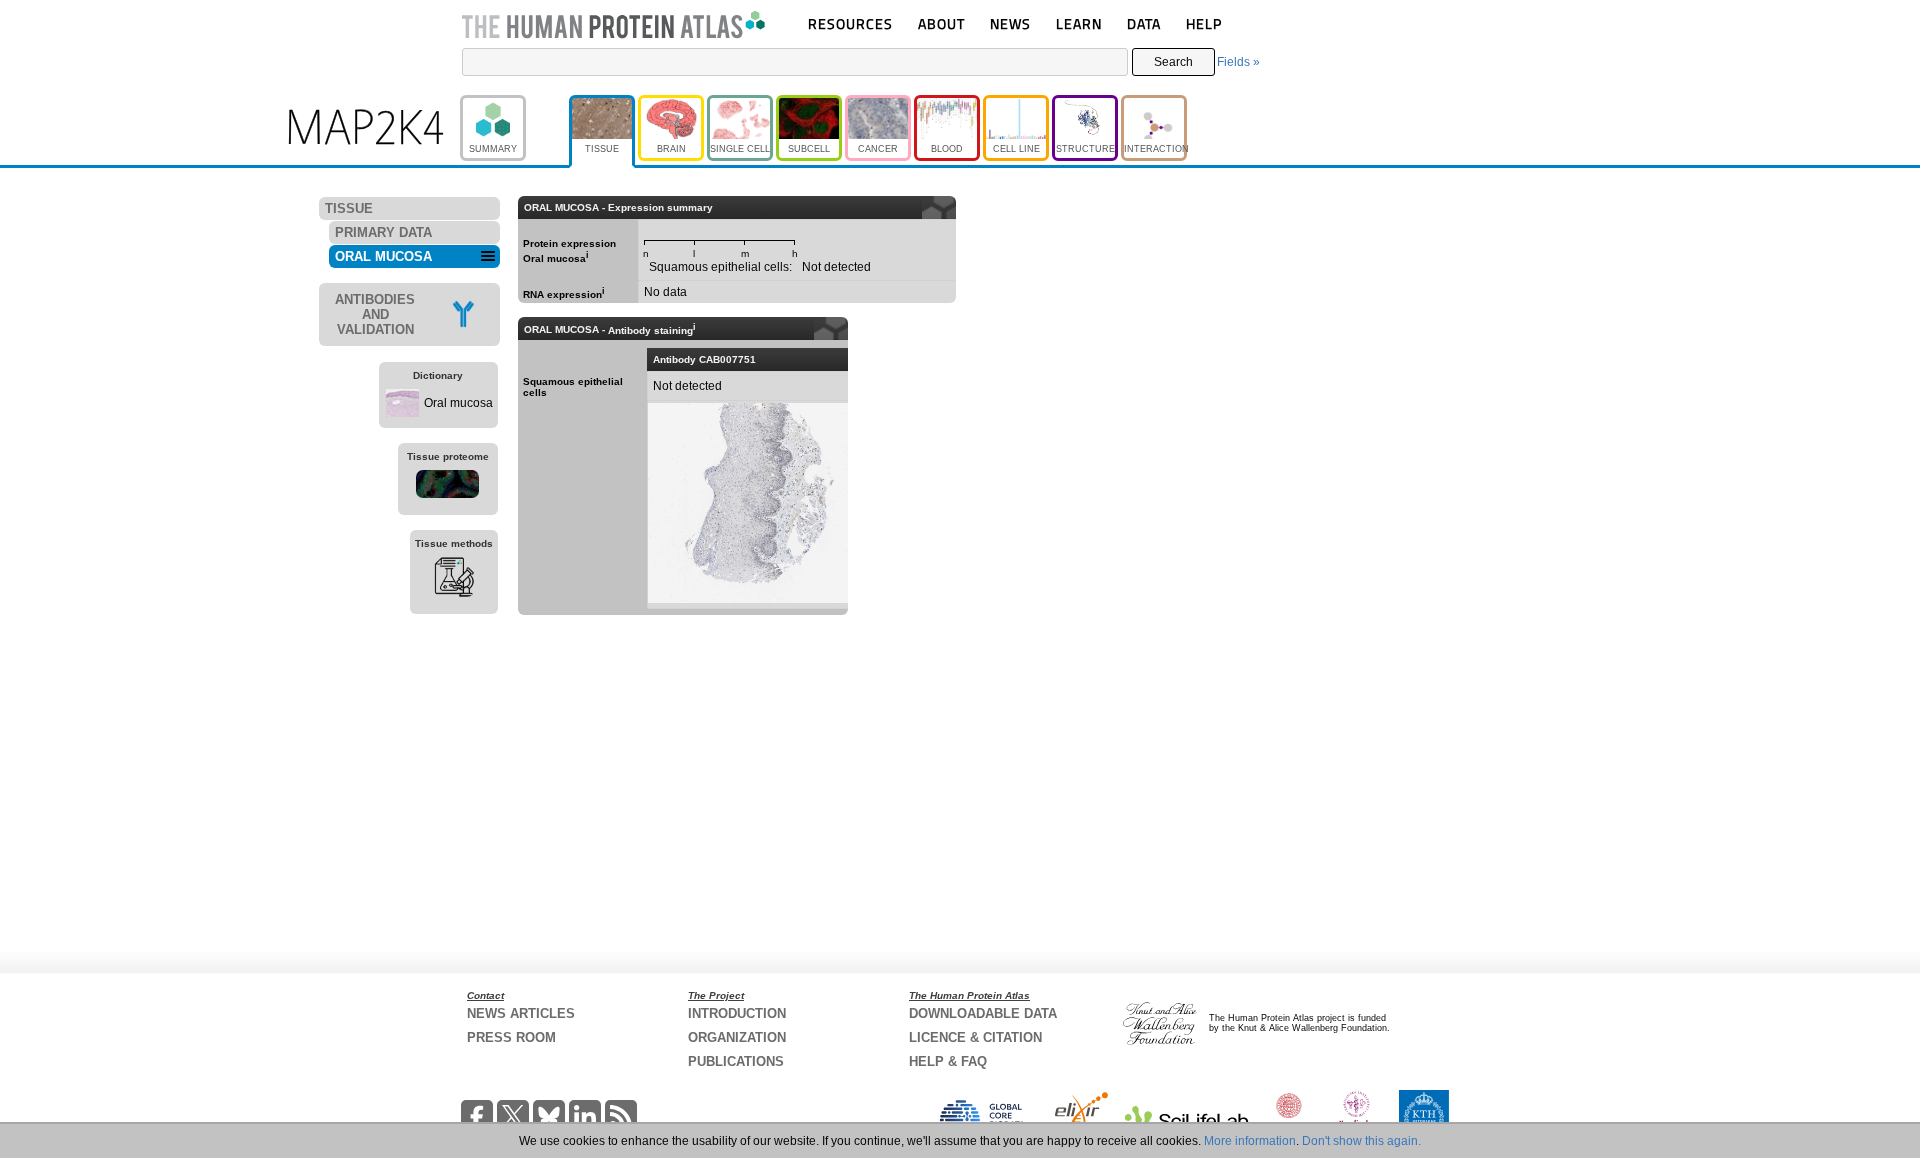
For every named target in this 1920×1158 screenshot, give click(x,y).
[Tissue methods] (454, 580)
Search (1173, 62)
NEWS (1010, 23)
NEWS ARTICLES (521, 1013)
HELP (1204, 23)
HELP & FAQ (948, 1061)
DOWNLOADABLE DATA (983, 1013)
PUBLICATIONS (736, 1061)
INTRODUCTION (737, 1013)
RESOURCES (850, 23)
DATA (1144, 23)
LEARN (1079, 23)
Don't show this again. (1361, 1141)
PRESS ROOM (511, 1037)
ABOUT (941, 23)
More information (1250, 1141)
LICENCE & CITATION (975, 1037)
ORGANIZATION (737, 1037)
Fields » (1238, 62)
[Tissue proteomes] (448, 487)
